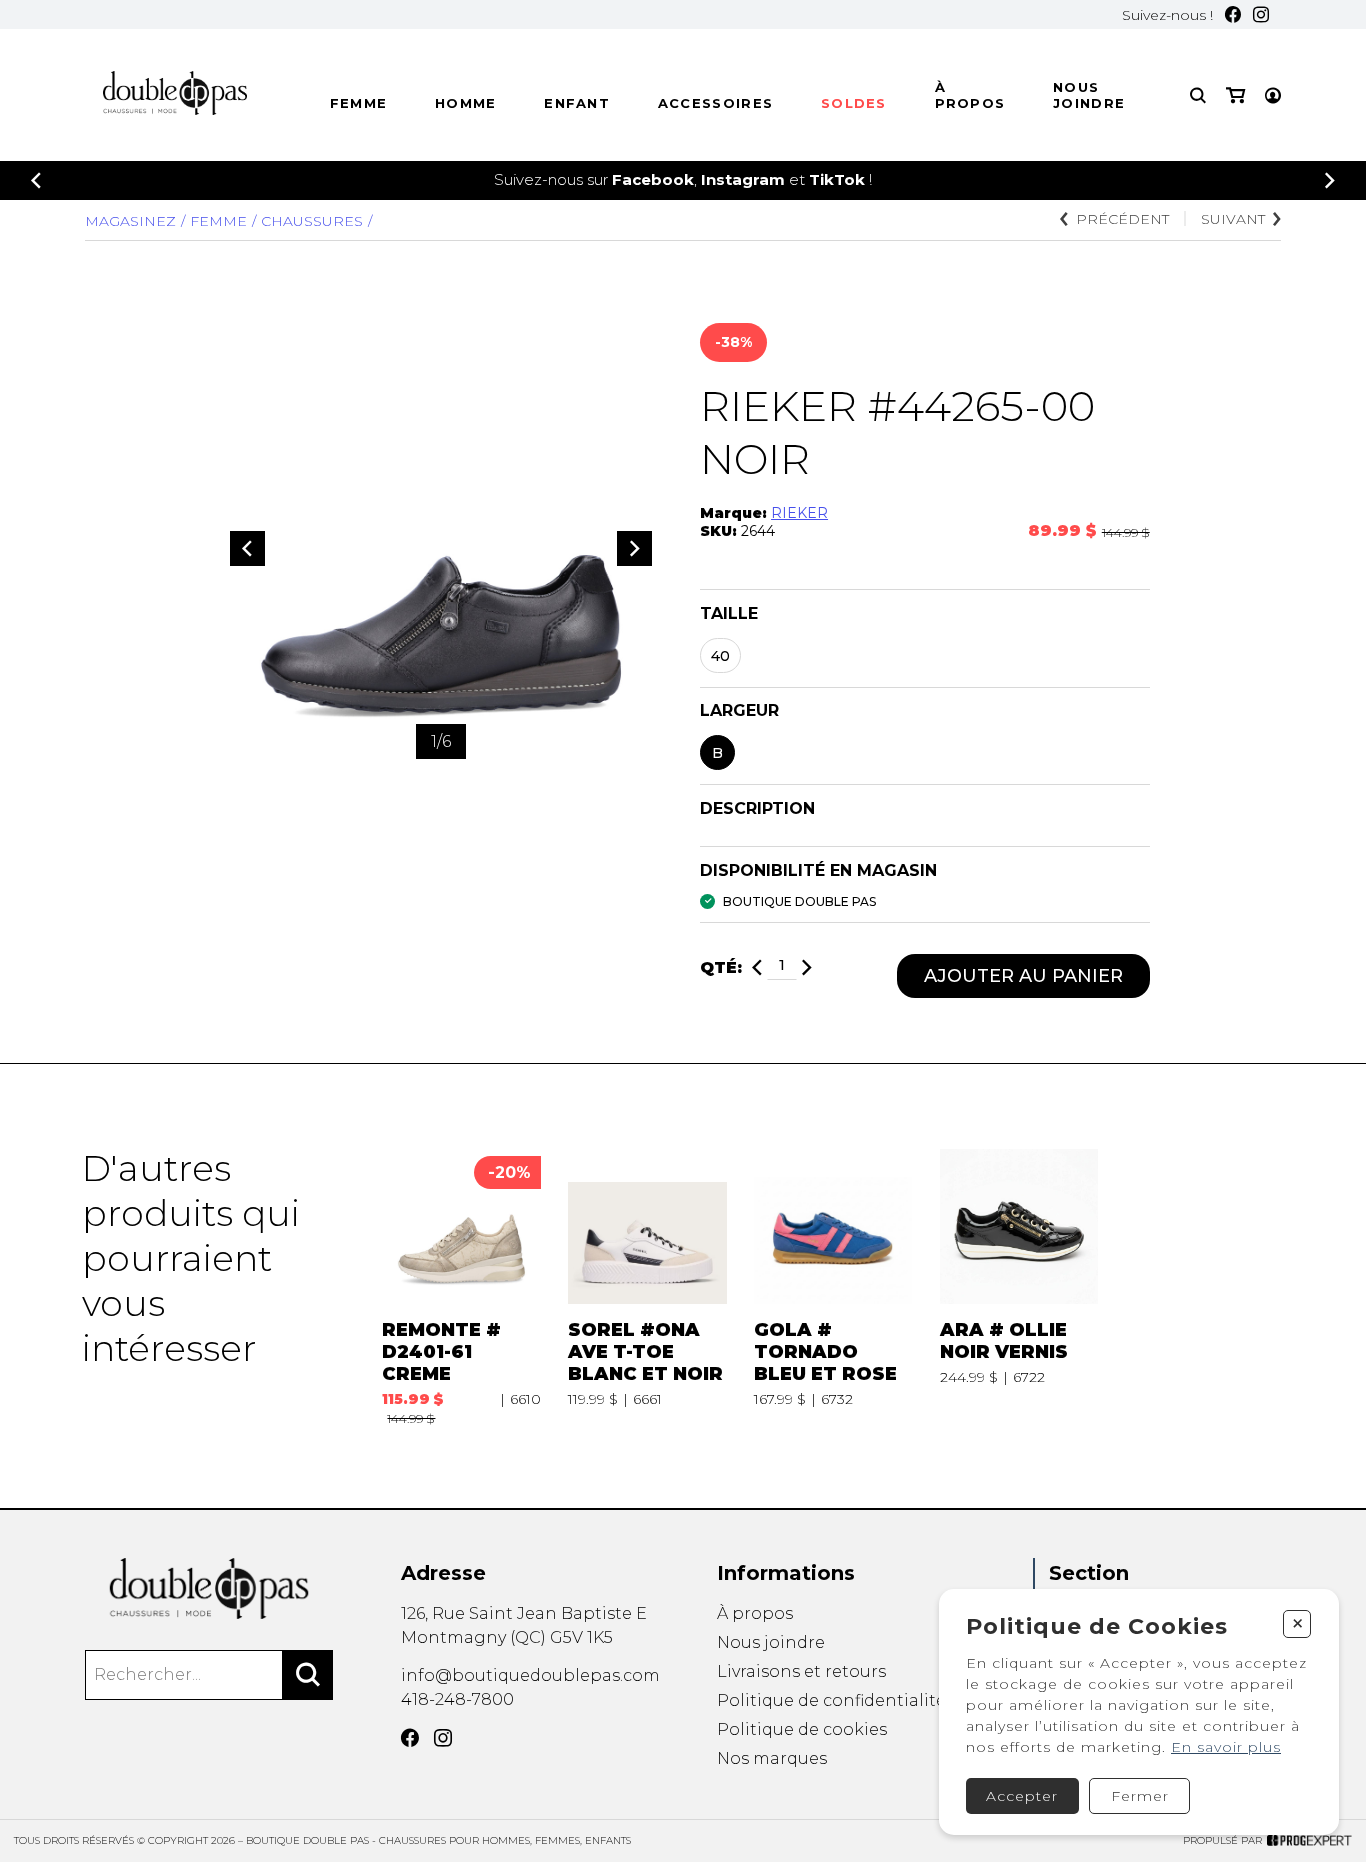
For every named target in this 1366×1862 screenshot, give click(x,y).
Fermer (1140, 1796)
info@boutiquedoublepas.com (530, 1675)
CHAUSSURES (312, 221)
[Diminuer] (757, 967)
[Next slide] (1330, 180)
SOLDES (854, 103)
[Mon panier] (1235, 95)
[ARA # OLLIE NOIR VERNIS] (1019, 1286)
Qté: (721, 967)
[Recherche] (1198, 95)
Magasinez (130, 221)
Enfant (577, 103)
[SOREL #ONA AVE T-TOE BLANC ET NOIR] (647, 1286)
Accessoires (715, 103)
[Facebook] (1233, 14)
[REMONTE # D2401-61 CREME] (461, 1286)
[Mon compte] (1273, 95)
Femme (359, 103)
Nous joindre (1089, 95)
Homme (466, 103)
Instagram (743, 179)
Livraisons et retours (801, 1671)
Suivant (1233, 219)
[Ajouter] (807, 967)
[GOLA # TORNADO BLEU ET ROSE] (833, 1286)
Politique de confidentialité (831, 1700)
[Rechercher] (308, 1675)
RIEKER (799, 513)
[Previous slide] (36, 180)
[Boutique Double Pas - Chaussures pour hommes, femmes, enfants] (209, 1588)
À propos (970, 95)
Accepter (1022, 1796)
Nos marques (772, 1758)
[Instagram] (1261, 14)
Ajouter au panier (1023, 976)
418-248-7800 (457, 1699)
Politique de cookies (802, 1729)
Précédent (1122, 219)
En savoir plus (1226, 1747)
